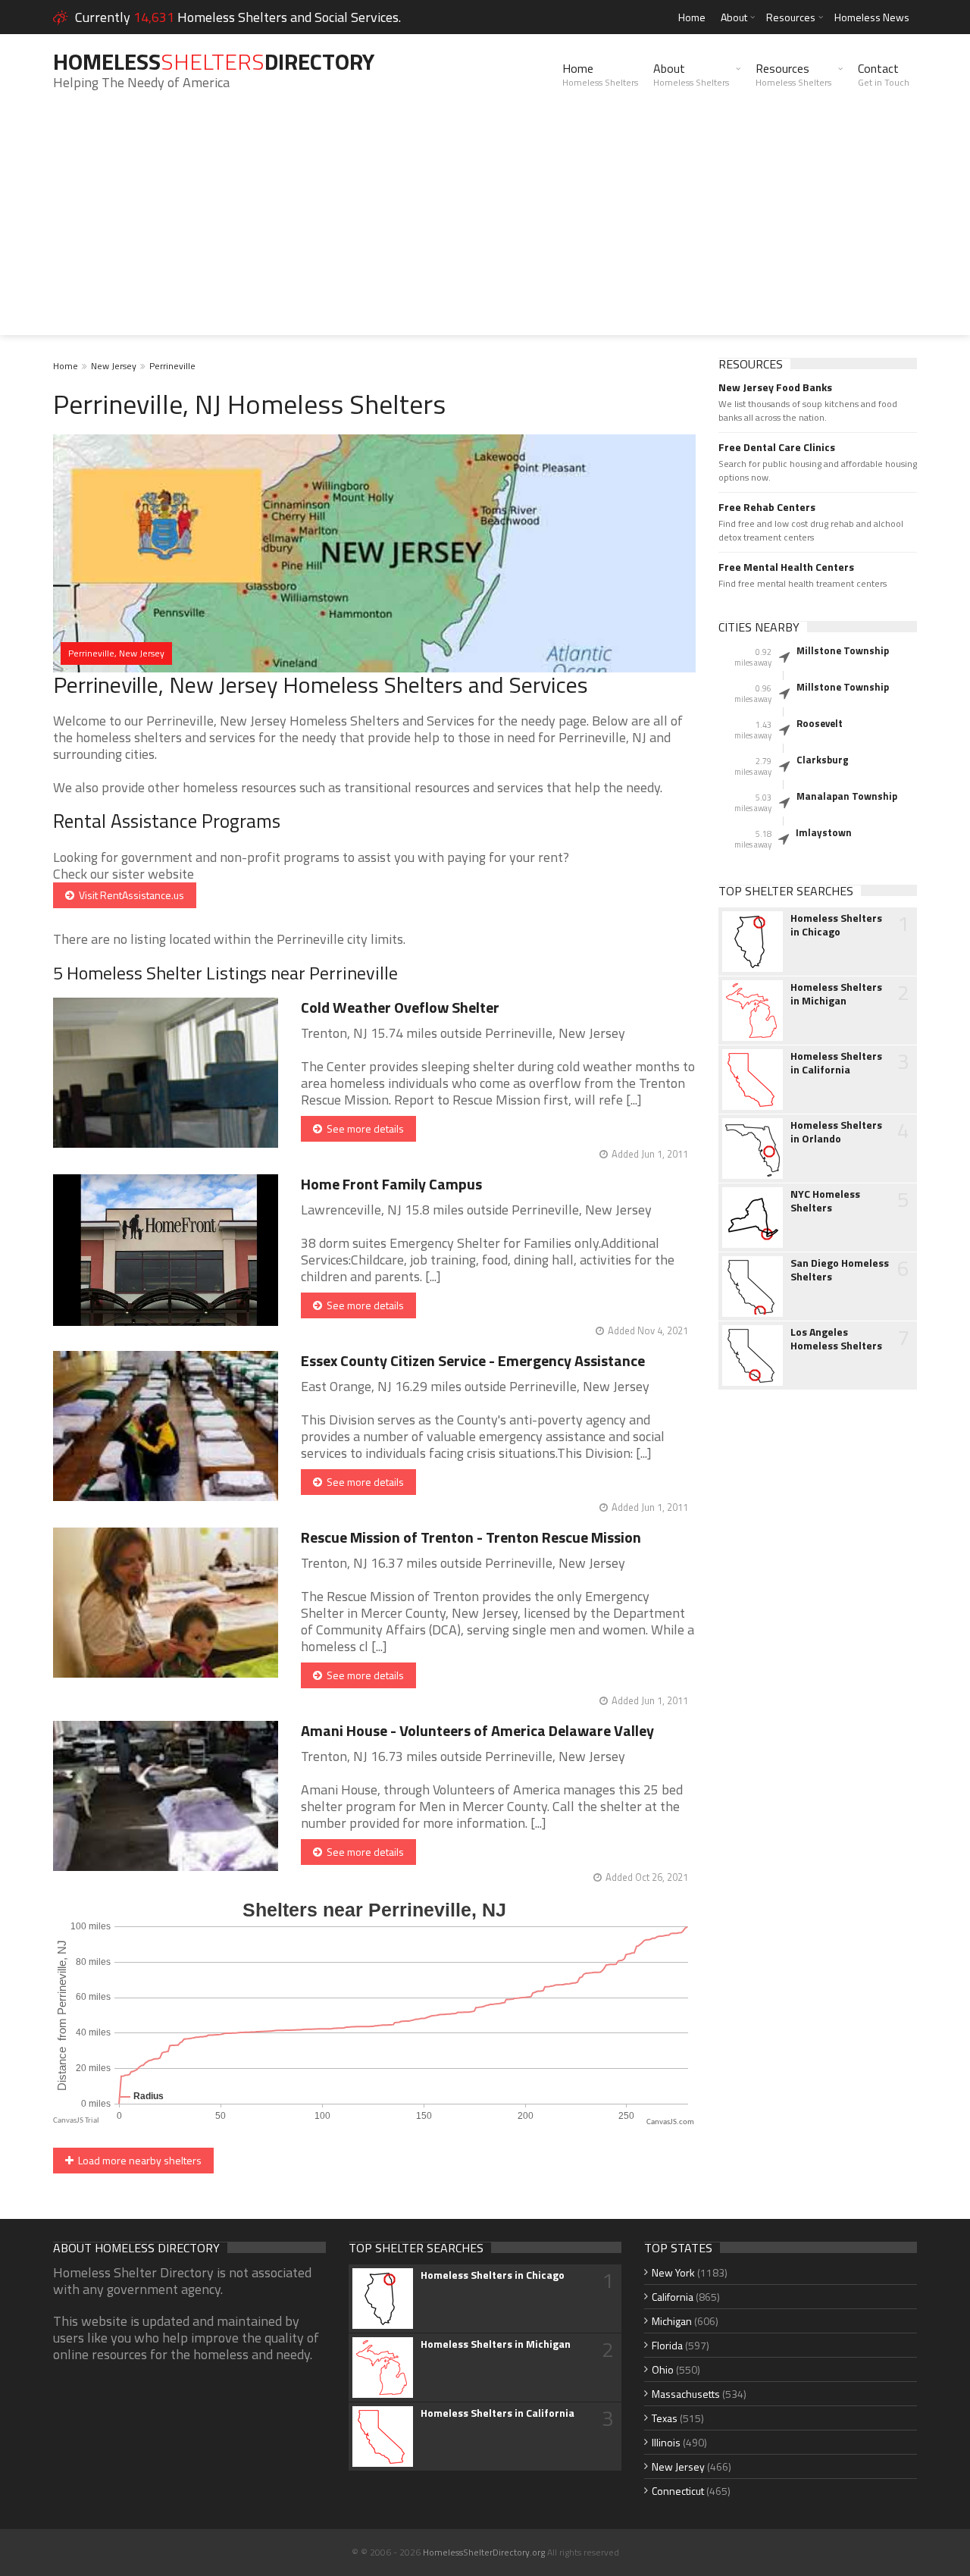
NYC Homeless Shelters (825, 1201)
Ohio (663, 2369)
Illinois (666, 2442)
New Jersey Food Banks (775, 387)
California (673, 2297)
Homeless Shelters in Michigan (836, 994)
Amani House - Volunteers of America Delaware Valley (477, 1730)
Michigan (672, 2321)
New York (673, 2272)
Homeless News (872, 17)
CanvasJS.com (670, 2122)
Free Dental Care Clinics (777, 447)
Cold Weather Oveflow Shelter (400, 1007)
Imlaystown (824, 832)
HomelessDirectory (214, 61)
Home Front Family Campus (391, 1184)
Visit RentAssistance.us (129, 895)
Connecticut (678, 2491)
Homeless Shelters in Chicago (836, 925)
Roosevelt (820, 723)
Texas (665, 2418)
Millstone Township (843, 650)
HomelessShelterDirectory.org (484, 2552)
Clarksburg (823, 760)
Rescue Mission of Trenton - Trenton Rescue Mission (471, 1537)
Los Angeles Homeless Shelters (836, 1339)
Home (692, 17)
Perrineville (172, 366)
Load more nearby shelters (138, 2160)
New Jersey (114, 366)
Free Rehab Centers (767, 507)
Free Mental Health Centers (786, 567)
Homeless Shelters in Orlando (836, 1132)
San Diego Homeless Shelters (840, 1270)
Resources (791, 17)
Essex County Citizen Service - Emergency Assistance (473, 1360)
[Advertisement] (485, 229)
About (734, 17)
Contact (884, 74)
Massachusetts (686, 2394)
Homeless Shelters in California (836, 1063)
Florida (667, 2345)
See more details (363, 1128)
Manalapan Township (847, 796)
